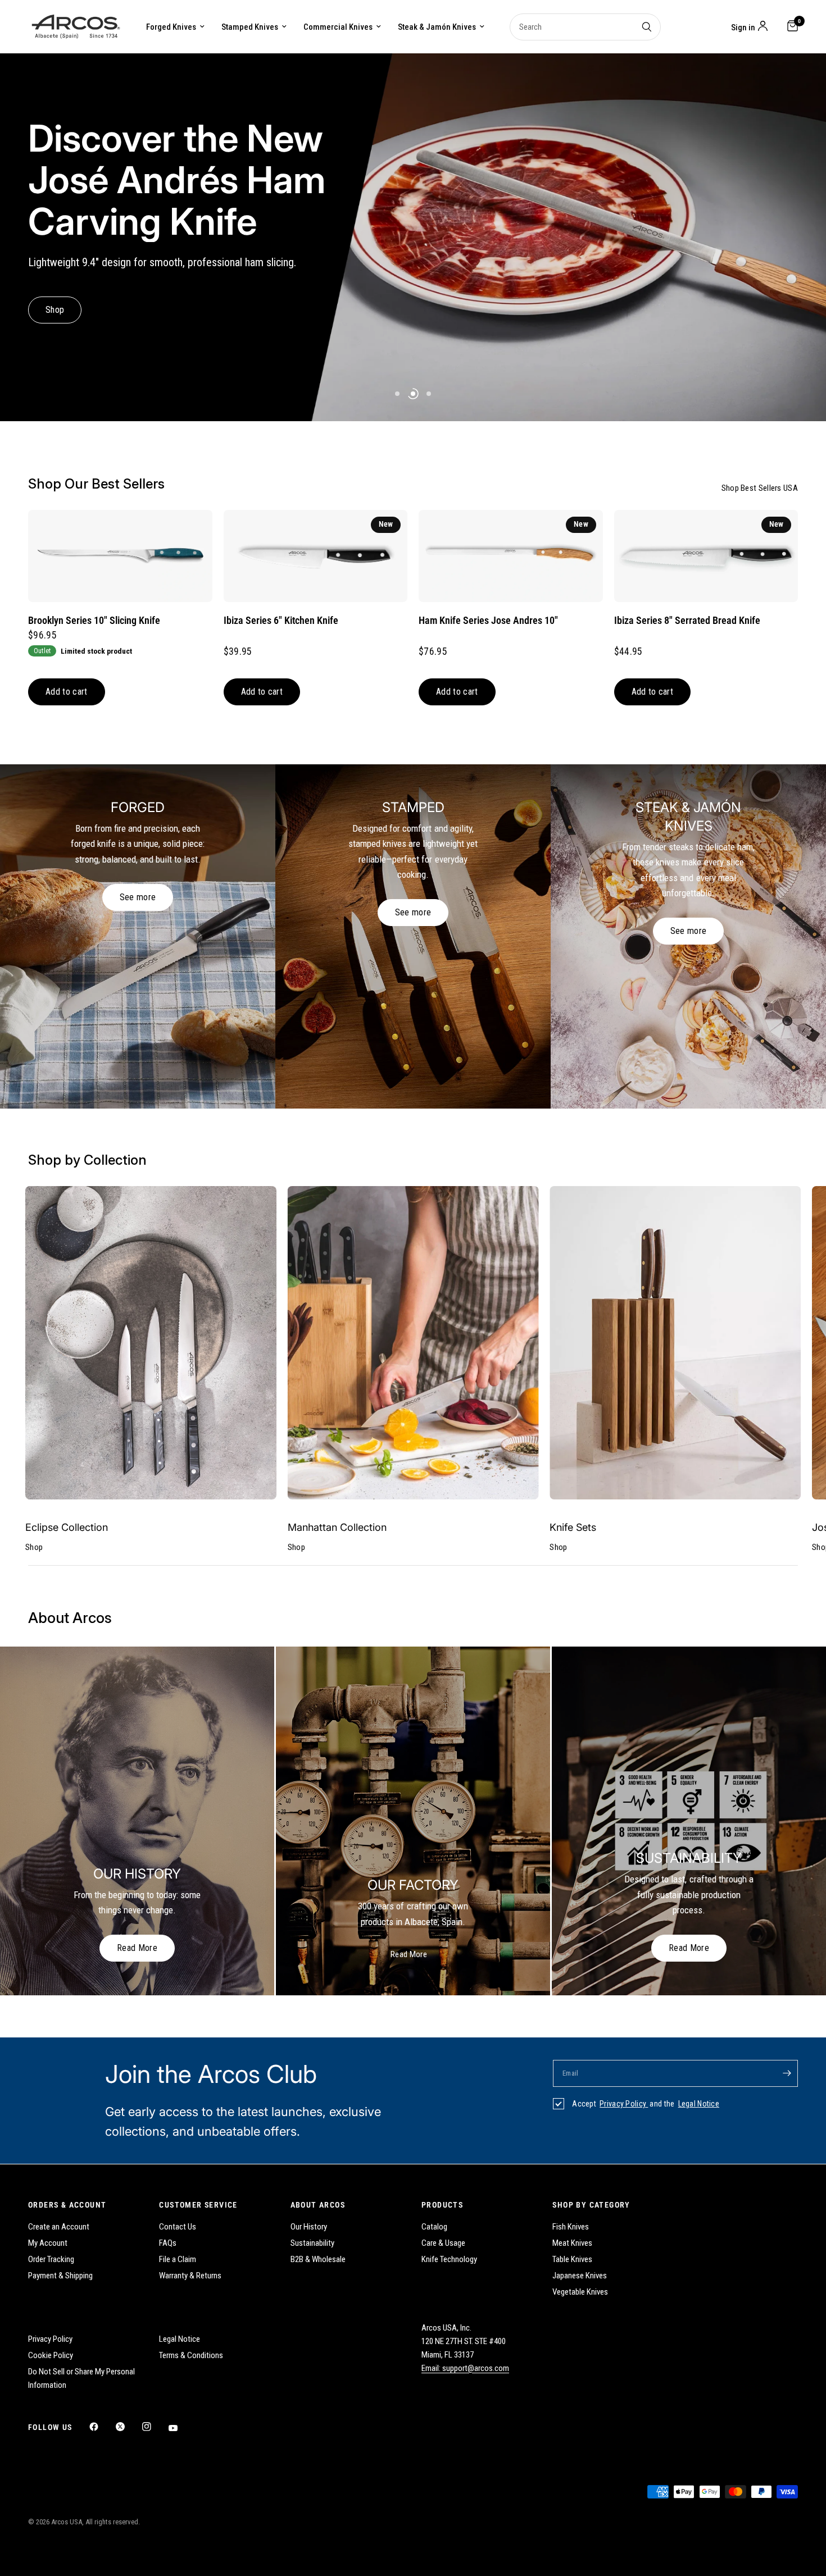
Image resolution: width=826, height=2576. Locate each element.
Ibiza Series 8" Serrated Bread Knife (687, 621)
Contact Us (178, 2227)
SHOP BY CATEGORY (591, 2205)
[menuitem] (175, 27)
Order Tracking (51, 2259)
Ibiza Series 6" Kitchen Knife (281, 621)
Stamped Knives (250, 27)
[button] (55, 310)
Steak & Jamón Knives (437, 27)
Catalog (434, 2227)
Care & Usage (443, 2243)
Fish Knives (571, 2227)
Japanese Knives (580, 2276)
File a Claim (178, 2259)
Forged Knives (171, 27)
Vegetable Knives (580, 2292)
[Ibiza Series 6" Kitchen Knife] (316, 556)
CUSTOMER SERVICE (198, 2205)
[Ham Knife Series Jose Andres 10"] (511, 556)
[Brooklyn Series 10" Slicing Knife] (120, 556)
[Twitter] (128, 2427)
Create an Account (59, 2227)
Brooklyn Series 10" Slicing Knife (94, 621)
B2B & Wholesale (318, 2259)
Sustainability (312, 2243)
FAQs (168, 2243)
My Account (48, 2243)
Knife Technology (449, 2259)
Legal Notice (699, 2104)
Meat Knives (572, 2243)
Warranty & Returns (190, 2276)
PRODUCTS (442, 2205)
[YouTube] (181, 2428)
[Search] (647, 27)
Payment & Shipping (60, 2276)
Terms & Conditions (191, 2355)
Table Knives (572, 2259)
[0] (790, 27)
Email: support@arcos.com (465, 2368)
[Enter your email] (787, 2073)
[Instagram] (155, 2427)
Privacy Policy (624, 2104)
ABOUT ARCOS (318, 2205)
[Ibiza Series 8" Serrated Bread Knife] (706, 556)
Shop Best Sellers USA (760, 488)
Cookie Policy (51, 2355)
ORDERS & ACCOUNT (67, 2205)
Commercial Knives (338, 27)
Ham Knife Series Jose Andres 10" (488, 621)
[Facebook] (102, 2427)
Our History (309, 2227)
